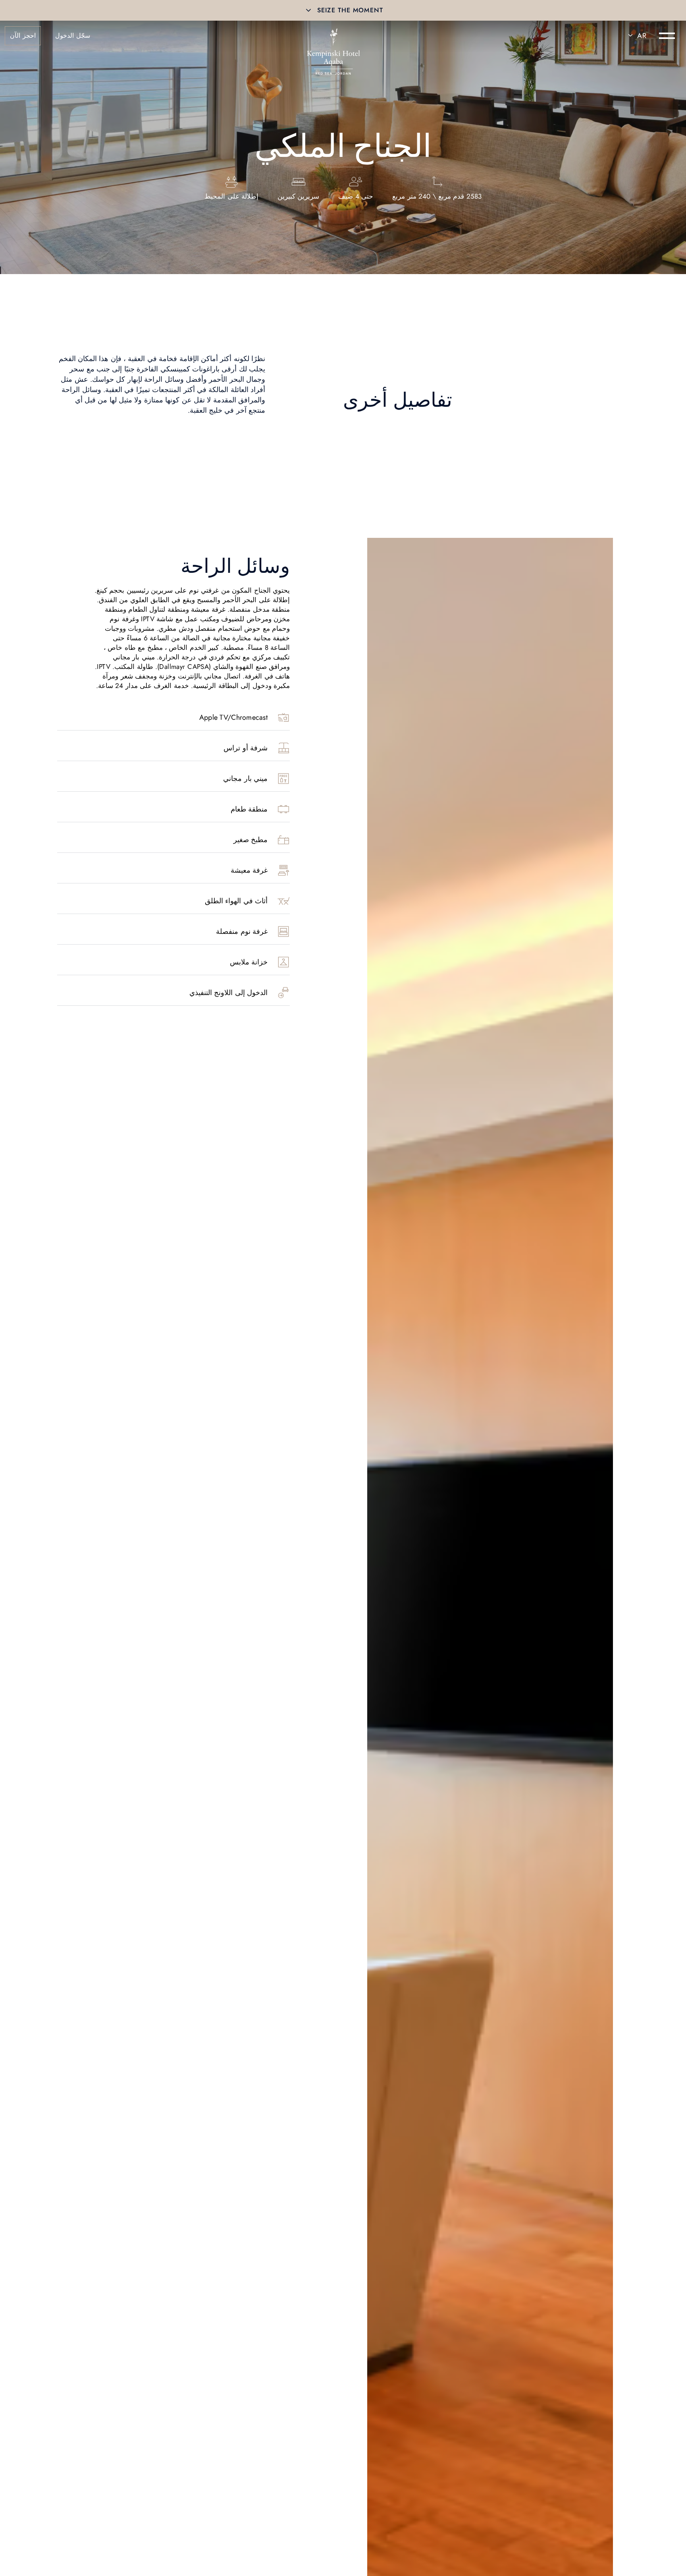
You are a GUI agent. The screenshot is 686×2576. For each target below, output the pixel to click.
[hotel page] (333, 36)
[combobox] (636, 36)
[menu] (667, 36)
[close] (308, 10)
